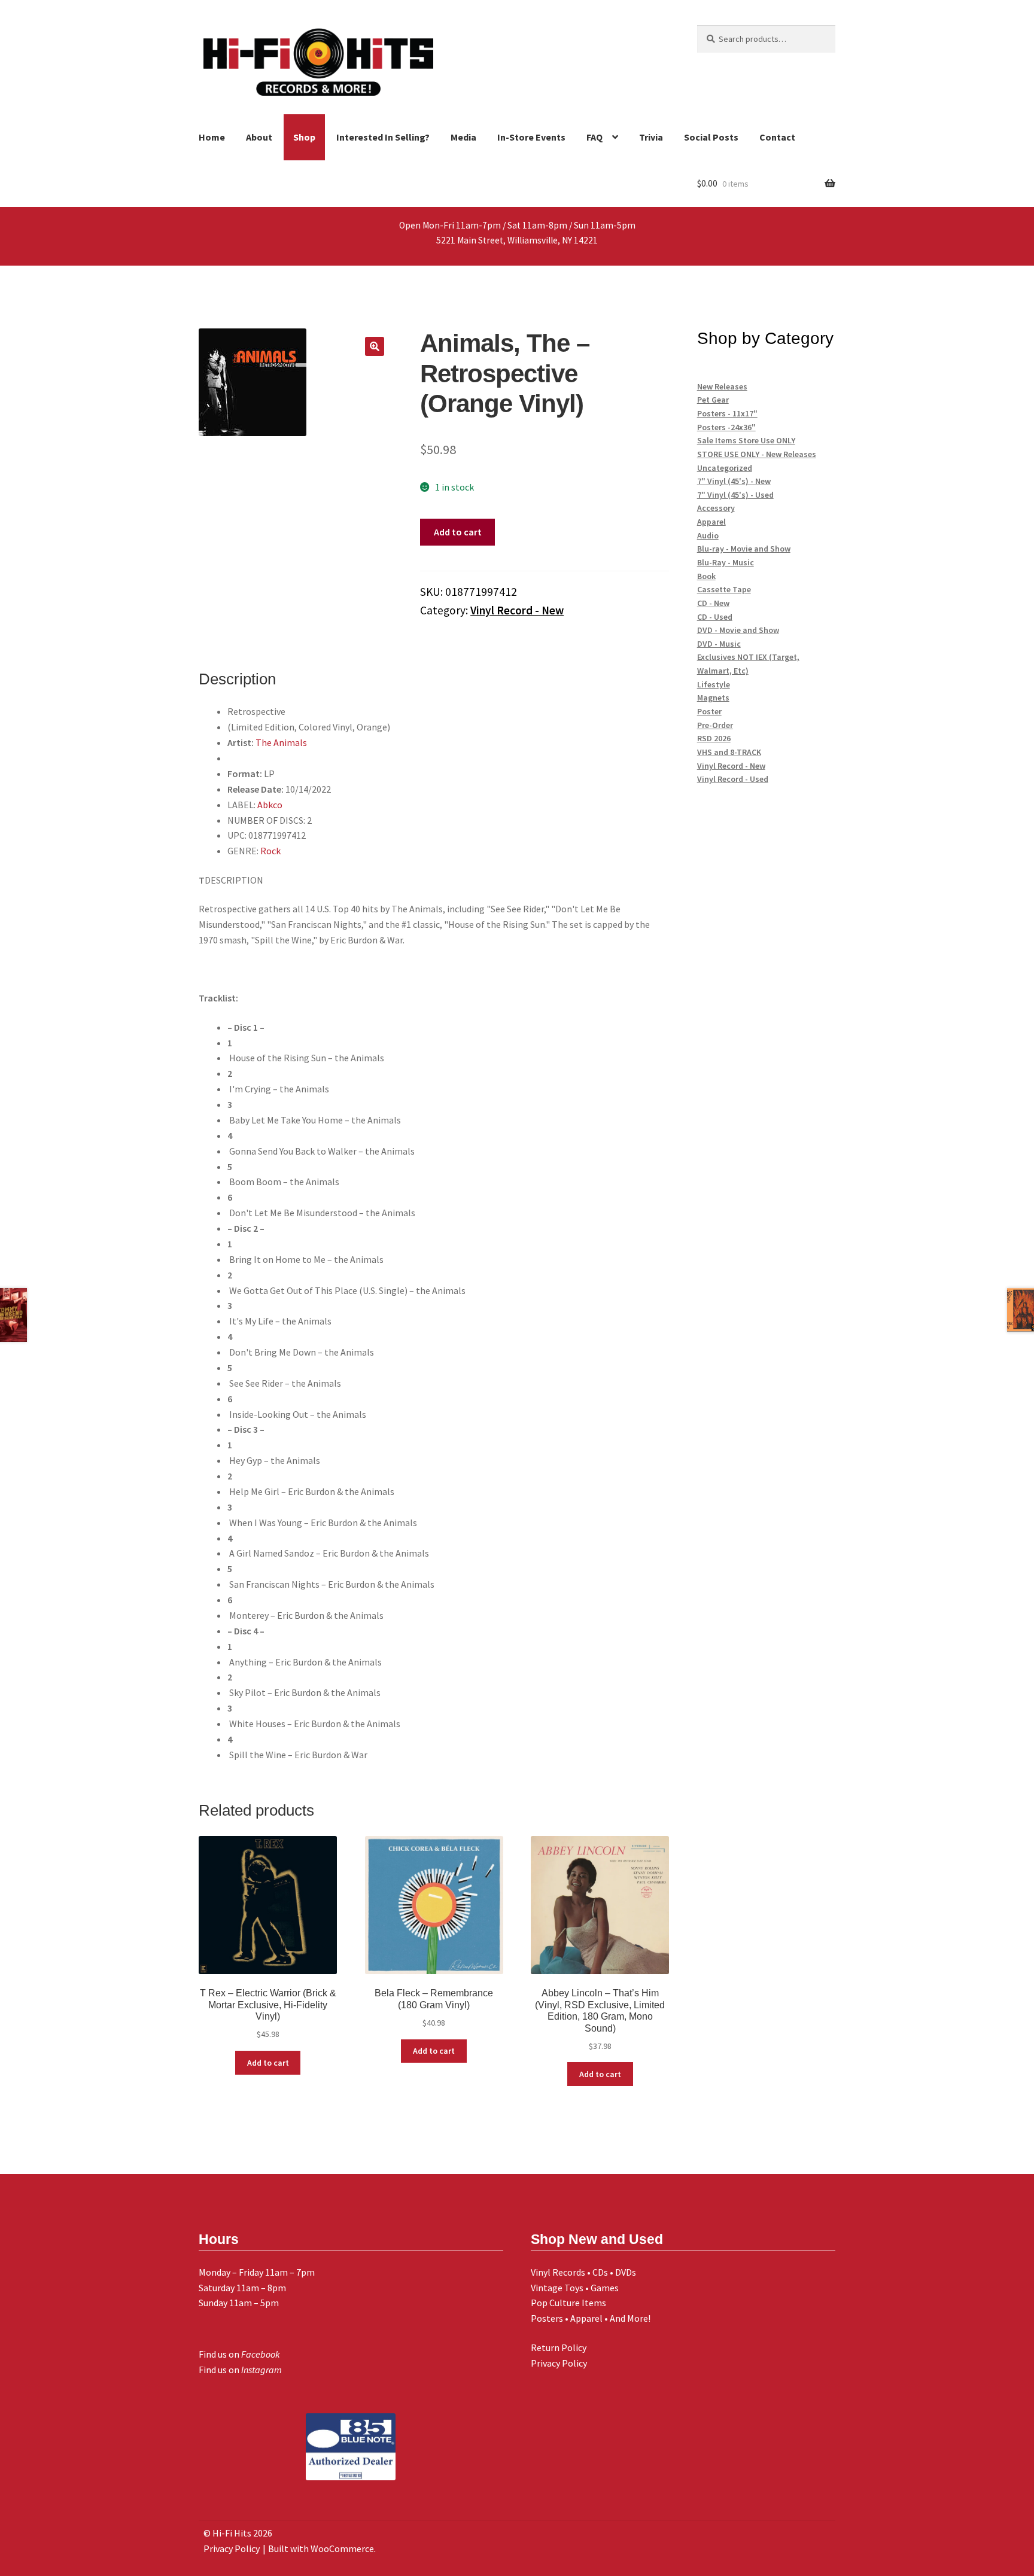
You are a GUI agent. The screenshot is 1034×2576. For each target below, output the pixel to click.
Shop (304, 137)
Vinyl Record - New (517, 610)
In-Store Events (531, 137)
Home (212, 137)
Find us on (239, 2354)
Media (463, 137)
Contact (777, 137)
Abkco (270, 805)
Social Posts (711, 137)
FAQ (594, 137)
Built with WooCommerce (321, 2548)
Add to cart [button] (268, 2063)
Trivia (651, 137)
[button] (375, 346)
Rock (270, 851)
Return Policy (559, 2347)
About (259, 137)
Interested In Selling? (383, 137)
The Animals (281, 742)
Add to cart (458, 532)
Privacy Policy (559, 2363)
